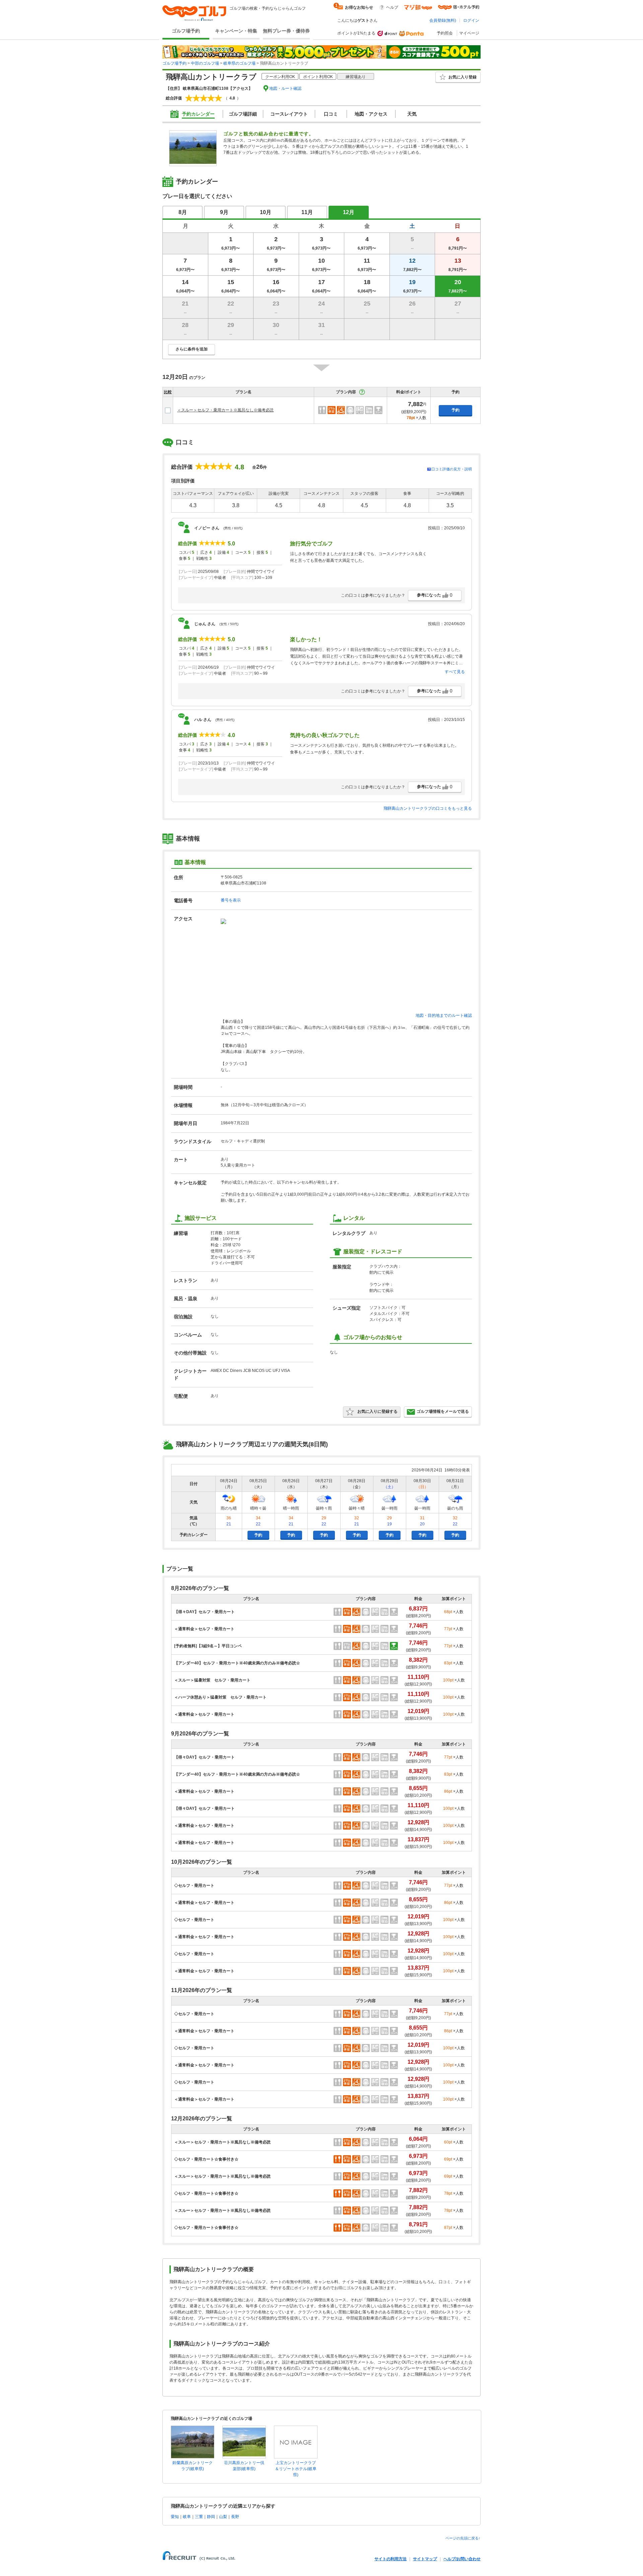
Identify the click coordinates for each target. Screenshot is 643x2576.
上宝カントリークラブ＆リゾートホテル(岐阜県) (296, 2469)
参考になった (435, 595)
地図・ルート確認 (285, 88)
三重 (199, 2517)
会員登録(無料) (443, 20)
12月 (349, 212)
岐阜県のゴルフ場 (239, 63)
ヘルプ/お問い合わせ (462, 2559)
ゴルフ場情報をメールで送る (443, 1411)
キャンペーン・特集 (236, 31)
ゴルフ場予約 (186, 31)
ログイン (471, 20)
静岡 (211, 2517)
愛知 (175, 2517)
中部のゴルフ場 (205, 63)
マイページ (469, 33)
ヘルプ (392, 7)
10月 (266, 212)
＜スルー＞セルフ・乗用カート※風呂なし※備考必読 (225, 410)
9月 (224, 212)
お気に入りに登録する (377, 1411)
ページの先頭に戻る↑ (463, 2538)
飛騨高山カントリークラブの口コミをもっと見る (428, 808)
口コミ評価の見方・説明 (452, 469)
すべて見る (455, 672)
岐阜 (187, 2517)
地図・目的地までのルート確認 (444, 1015)
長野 (235, 2517)
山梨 (223, 2517)
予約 (455, 410)
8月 (183, 212)
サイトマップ (425, 2559)
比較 (168, 392)
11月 (307, 212)
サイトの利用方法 (390, 2559)
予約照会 (445, 33)
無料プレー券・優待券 (286, 31)
